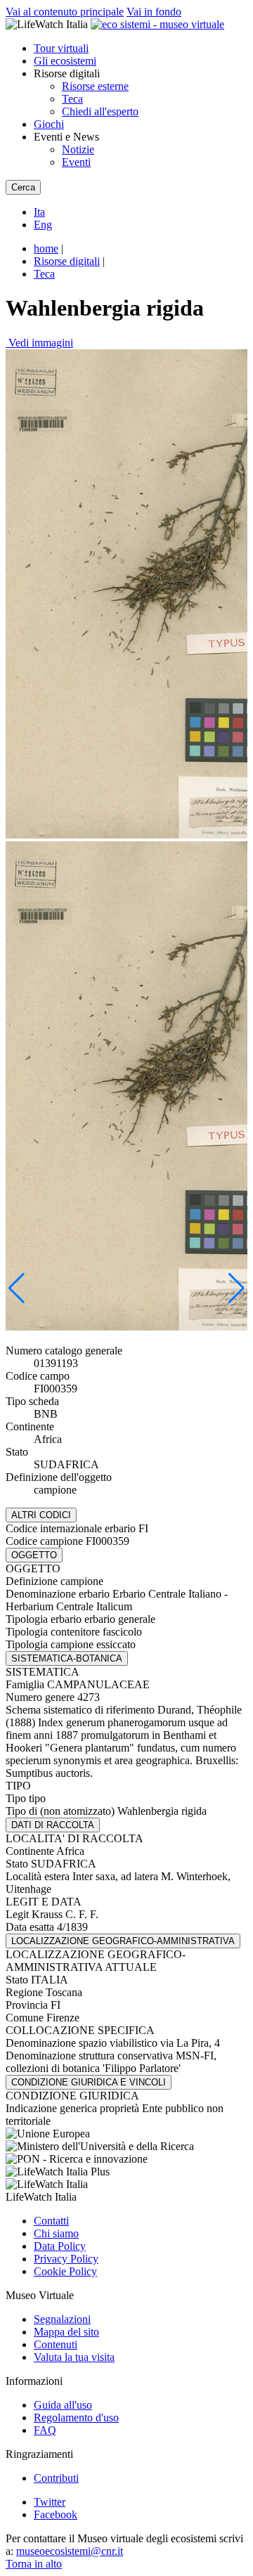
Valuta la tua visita (74, 2357)
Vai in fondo (154, 12)
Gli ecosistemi (65, 61)
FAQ (45, 2430)
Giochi (49, 124)
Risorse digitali (67, 261)
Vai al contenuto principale (65, 12)
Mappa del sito (66, 2332)
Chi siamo (56, 2233)
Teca (72, 99)
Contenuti (56, 2344)
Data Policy (60, 2246)
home (46, 248)
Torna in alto (34, 2564)
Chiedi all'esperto (100, 111)
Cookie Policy (65, 2271)
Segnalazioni (62, 2319)
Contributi (56, 2478)
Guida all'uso (63, 2405)
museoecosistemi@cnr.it (70, 2551)
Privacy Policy (66, 2259)
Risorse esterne (95, 86)
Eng (43, 225)
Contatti (51, 2221)
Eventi (76, 162)
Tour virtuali (61, 48)
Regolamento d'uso (76, 2418)
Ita (39, 212)
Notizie (78, 149)
